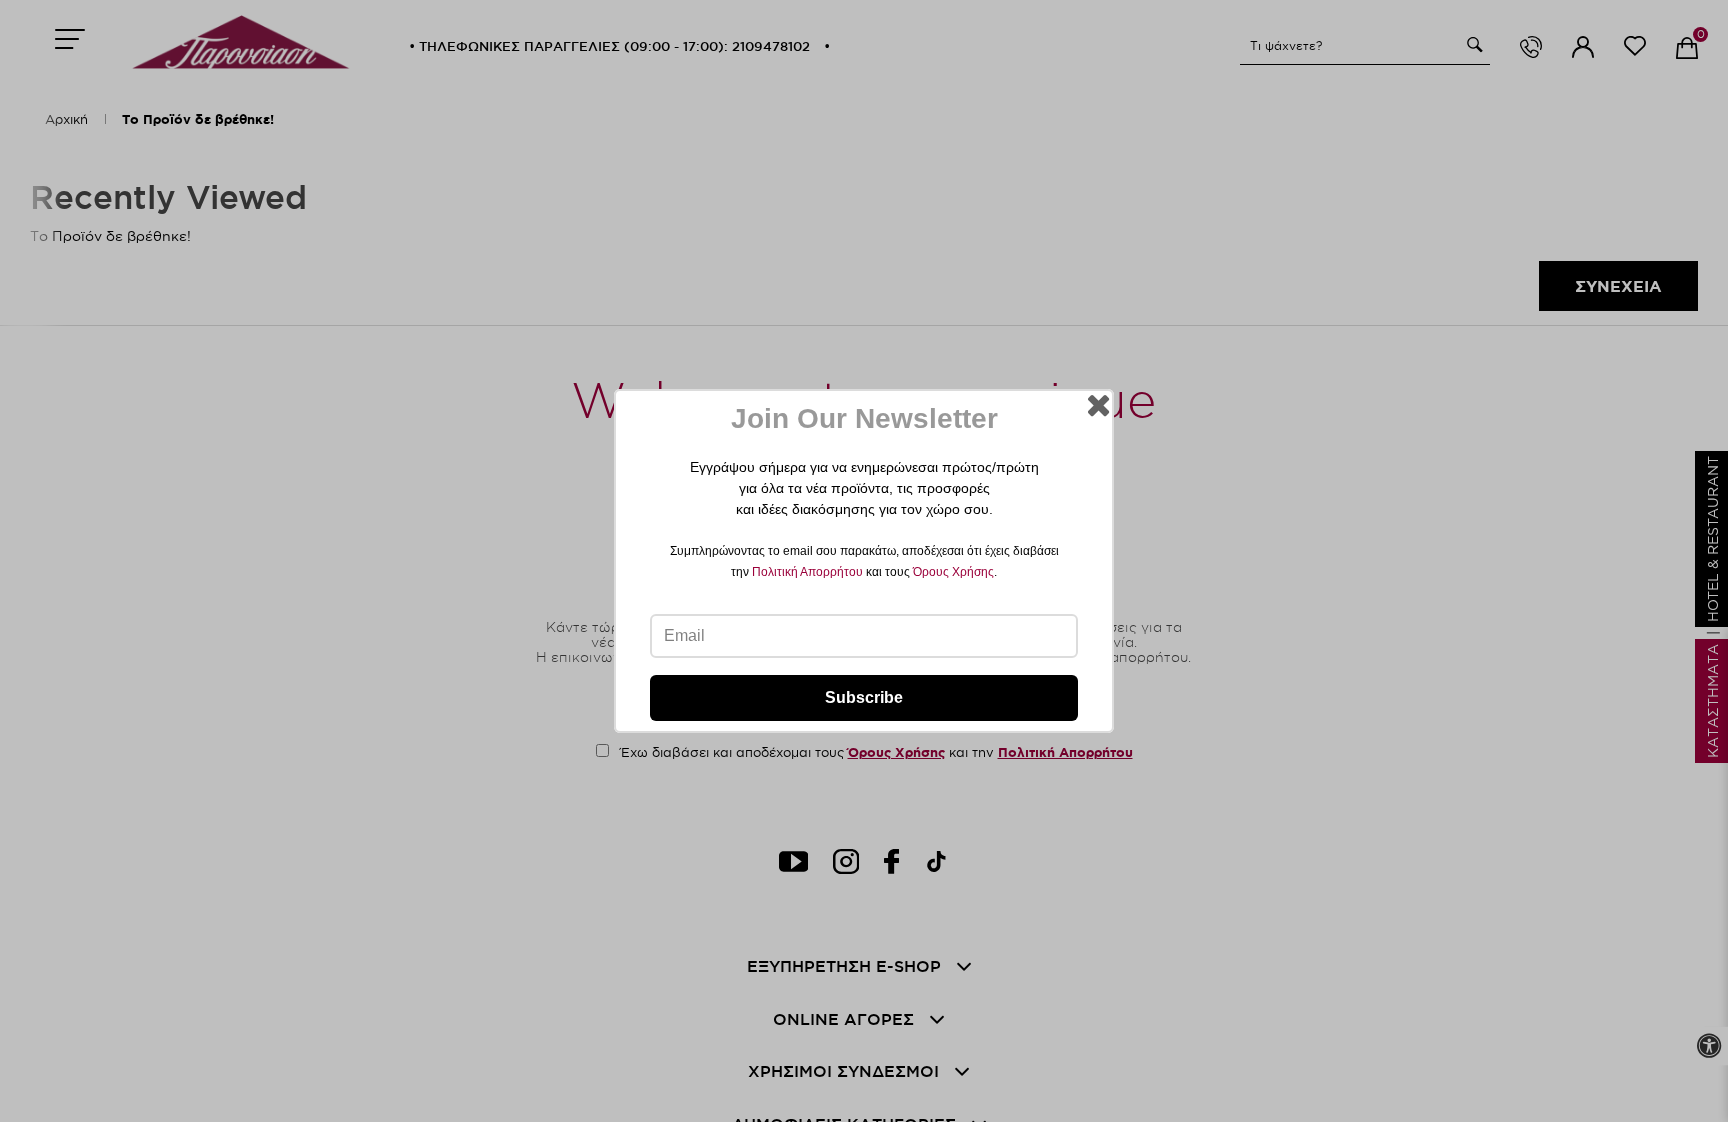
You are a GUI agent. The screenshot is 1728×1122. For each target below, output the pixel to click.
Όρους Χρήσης (953, 572)
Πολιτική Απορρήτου (807, 572)
